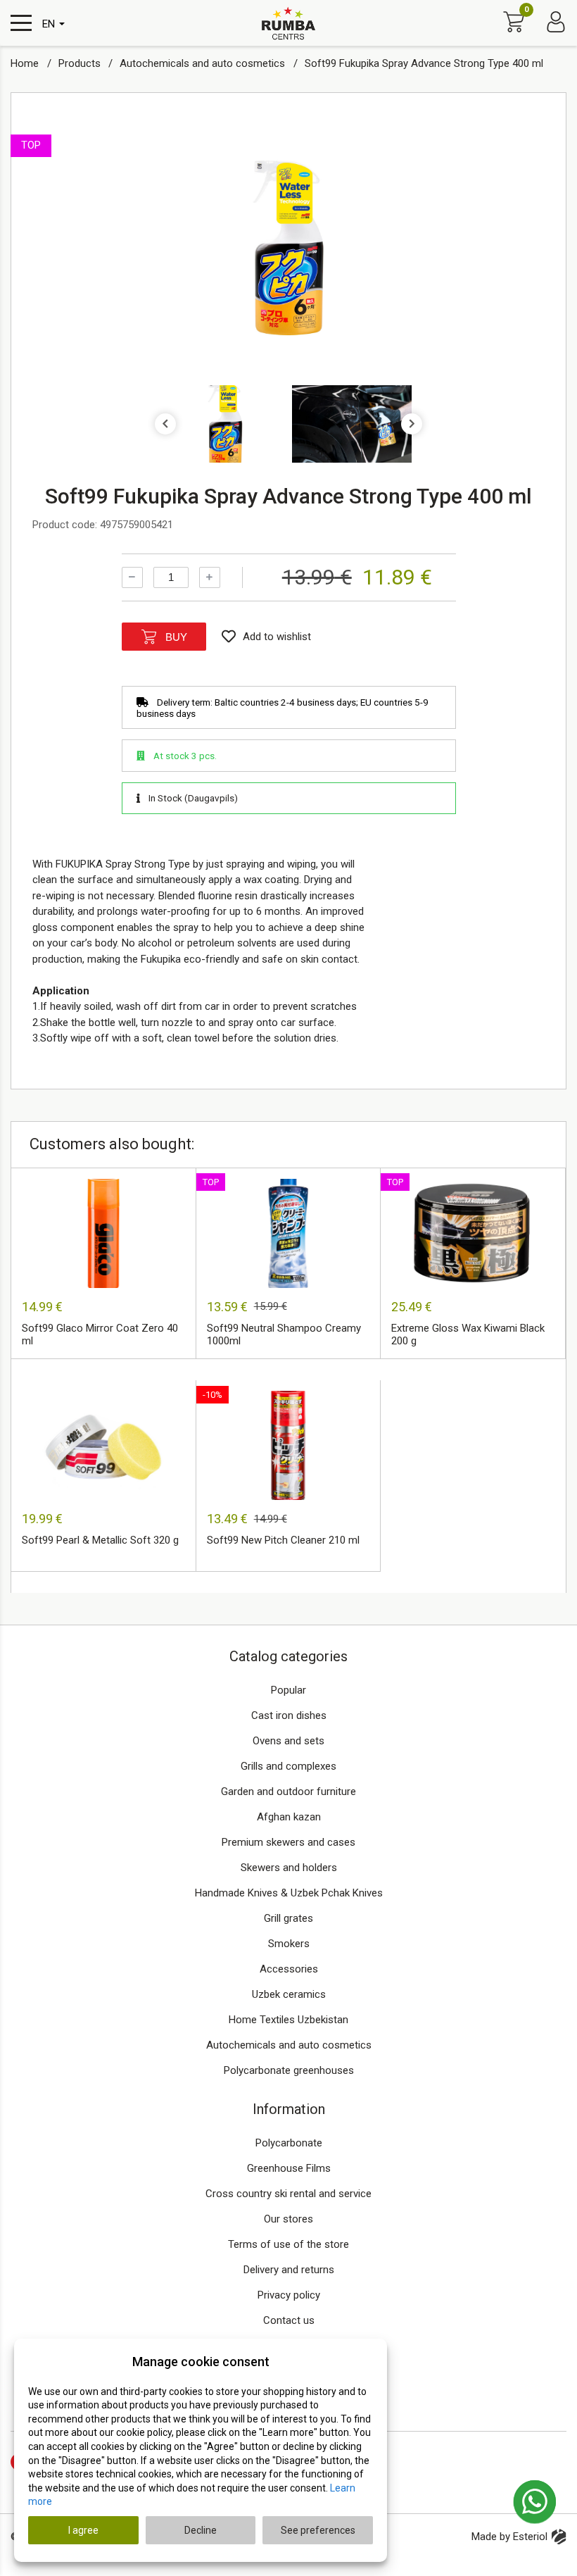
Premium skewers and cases (288, 1842)
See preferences (318, 2530)
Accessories (289, 1969)
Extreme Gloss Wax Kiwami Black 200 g (468, 1334)
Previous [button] (165, 424)
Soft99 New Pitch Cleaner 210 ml (283, 1540)
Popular (288, 1690)
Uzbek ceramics (289, 1994)
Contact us (289, 2320)
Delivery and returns (289, 2270)
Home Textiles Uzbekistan (288, 2020)
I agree (83, 2530)
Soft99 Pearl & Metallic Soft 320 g (100, 1540)
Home (26, 63)
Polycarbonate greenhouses (289, 2070)
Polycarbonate (289, 2143)
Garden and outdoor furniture (288, 1792)
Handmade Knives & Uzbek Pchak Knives (289, 1893)
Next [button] (412, 424)
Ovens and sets (288, 1741)
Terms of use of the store (288, 2244)
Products (81, 63)
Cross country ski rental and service (288, 2194)
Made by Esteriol (509, 2537)
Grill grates (288, 1918)
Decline (201, 2530)
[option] (288, 248)
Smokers (289, 1944)
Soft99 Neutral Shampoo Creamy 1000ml (284, 1334)
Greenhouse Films (289, 2168)
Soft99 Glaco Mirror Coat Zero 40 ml (100, 1334)
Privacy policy (289, 2295)
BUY (176, 637)
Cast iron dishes (289, 1715)
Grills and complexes (288, 1766)
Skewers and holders (289, 1868)
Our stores (288, 2219)
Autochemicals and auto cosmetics (204, 63)
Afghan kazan (289, 1817)
